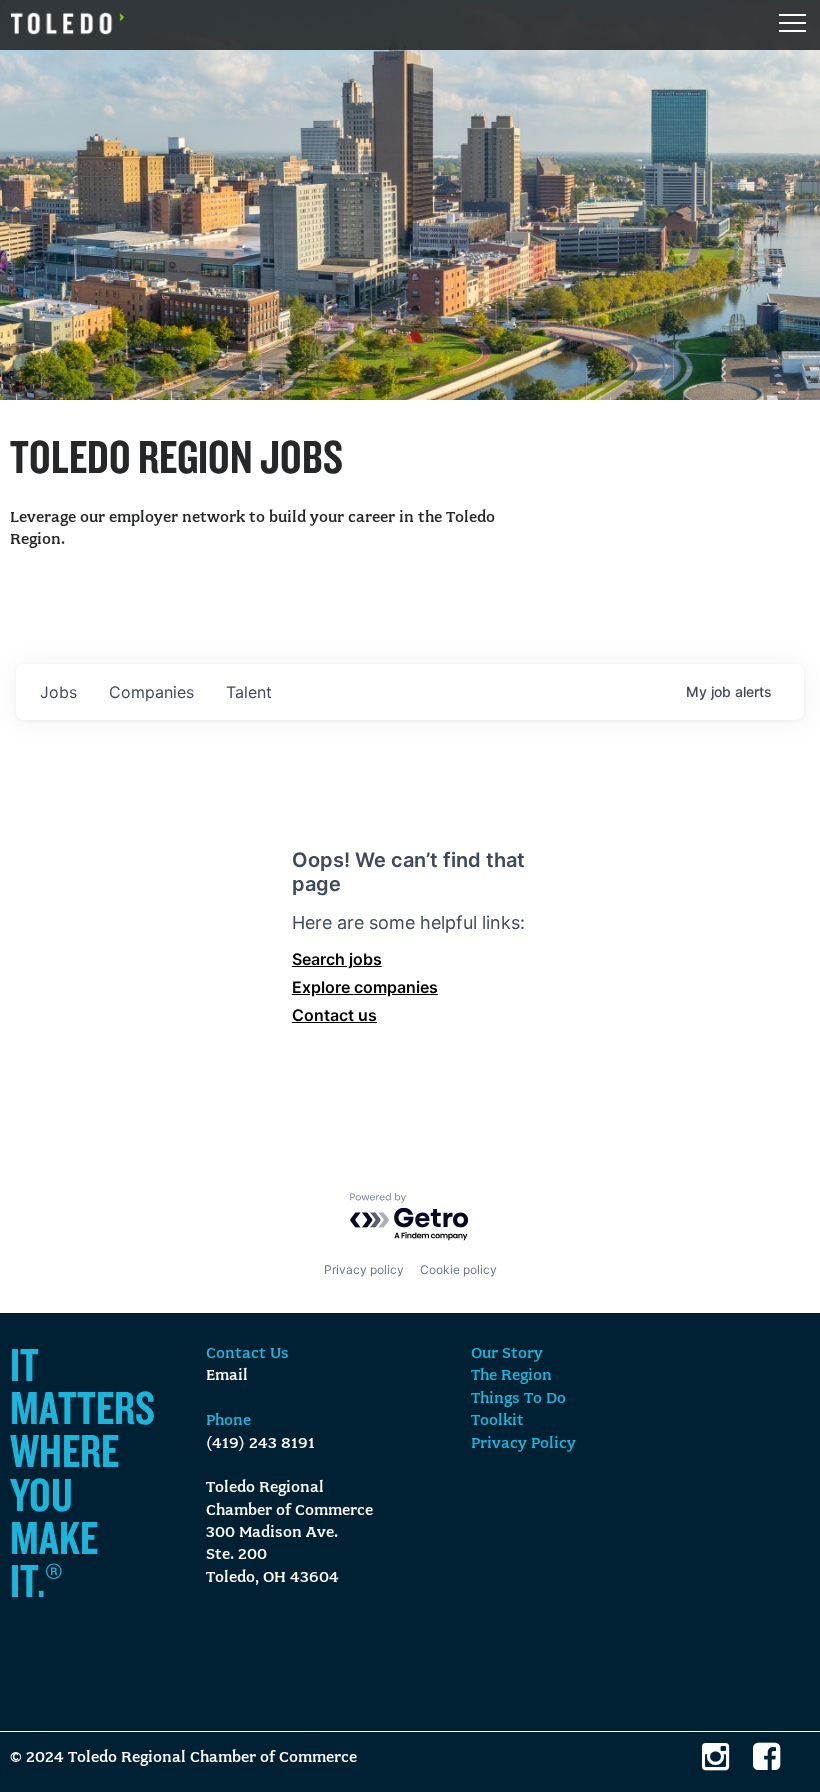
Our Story (507, 1354)
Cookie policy (458, 1269)
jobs (58, 692)
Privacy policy (364, 1269)
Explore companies (365, 987)
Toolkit (497, 1421)
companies (151, 692)
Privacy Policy (523, 1444)
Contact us (334, 1015)
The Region (511, 1376)
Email (227, 1376)
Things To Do (518, 1399)
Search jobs (337, 959)
